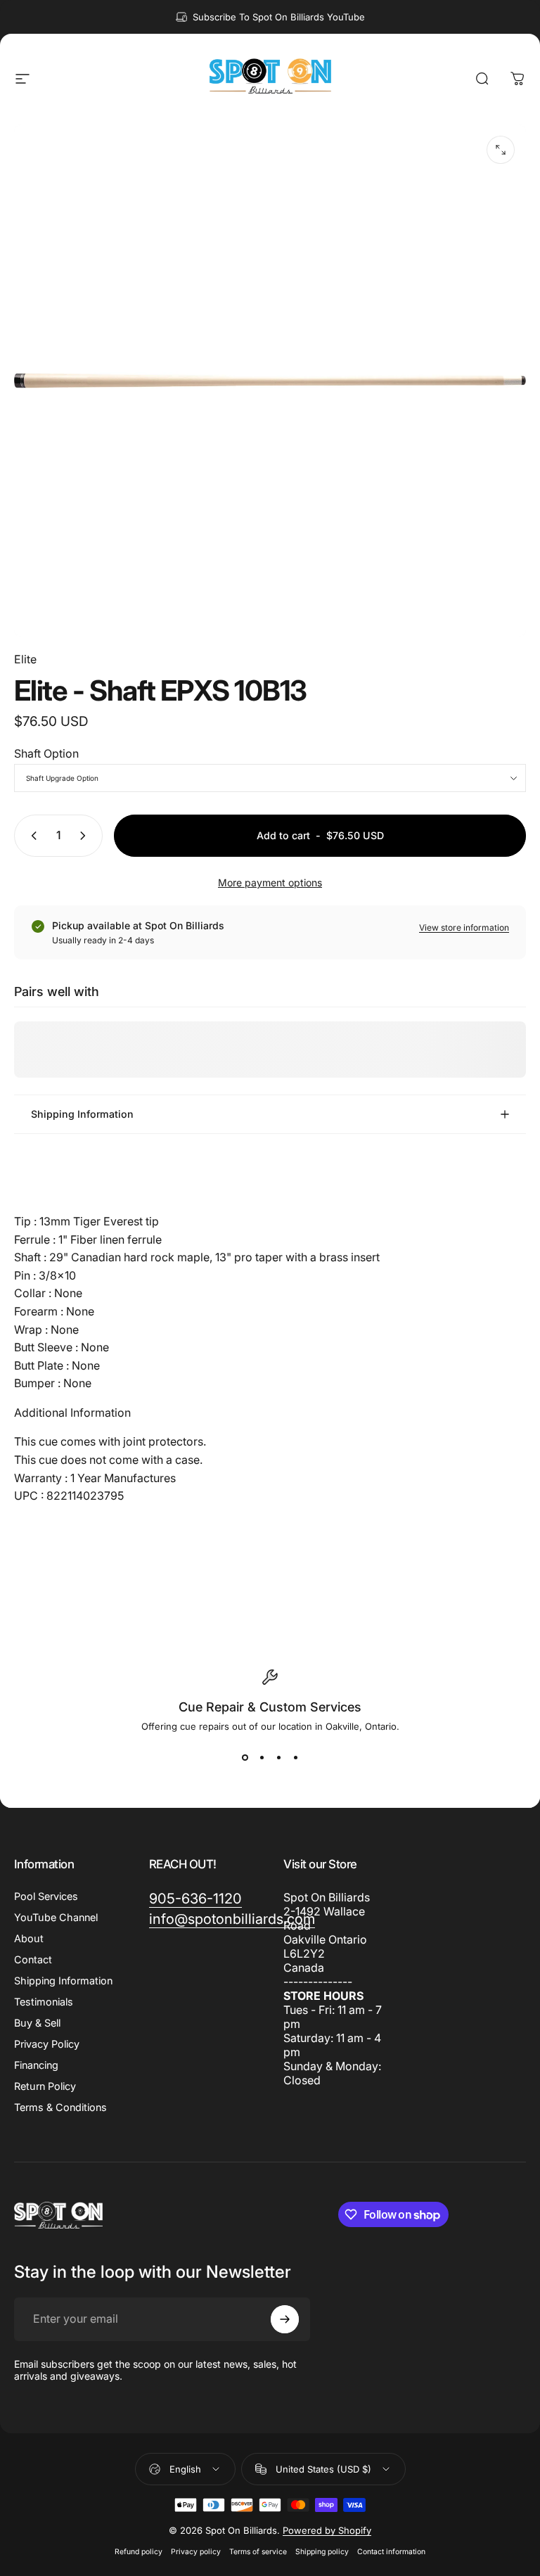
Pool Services (46, 1896)
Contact (33, 1959)
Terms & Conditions (60, 2107)
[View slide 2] (262, 1757)
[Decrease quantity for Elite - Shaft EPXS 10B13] (31, 836)
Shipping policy (322, 2552)
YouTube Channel (56, 1917)
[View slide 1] (245, 1757)
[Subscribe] (285, 2319)
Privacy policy (196, 2552)
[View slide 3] (278, 1757)
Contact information (391, 2552)
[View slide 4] (295, 1757)
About (29, 1938)
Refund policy (139, 2552)
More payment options (270, 882)
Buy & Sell (37, 2023)
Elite (25, 659)
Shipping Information (63, 1981)
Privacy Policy (47, 2044)
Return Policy (45, 2086)
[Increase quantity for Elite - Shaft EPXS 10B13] (86, 836)
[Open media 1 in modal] (501, 150)
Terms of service (258, 2552)
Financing (36, 2065)
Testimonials (44, 2002)
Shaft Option (46, 753)
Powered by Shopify (327, 2530)
